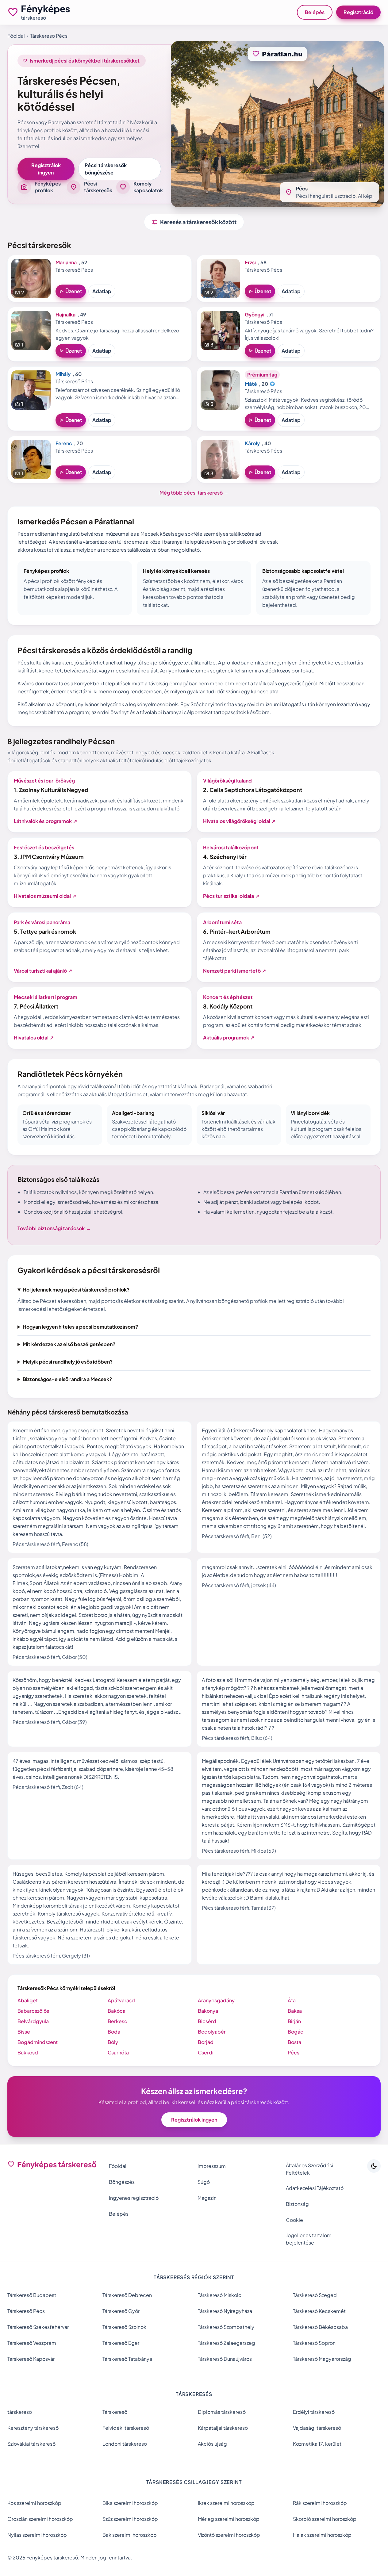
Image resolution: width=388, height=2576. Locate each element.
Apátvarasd (121, 2000)
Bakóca (117, 2011)
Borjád (206, 2042)
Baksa (295, 2011)
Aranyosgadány (216, 2000)
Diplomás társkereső (222, 2412)
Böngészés (122, 2182)
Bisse (24, 2032)
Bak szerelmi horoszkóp (130, 2535)
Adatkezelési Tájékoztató (315, 2188)
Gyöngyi (255, 314)
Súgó (204, 2182)
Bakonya (208, 2011)
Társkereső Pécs (26, 2311)
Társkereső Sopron (314, 2343)
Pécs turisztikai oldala (231, 896)
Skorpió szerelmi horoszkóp (325, 2519)
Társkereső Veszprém (32, 2343)
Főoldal (16, 36)
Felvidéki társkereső (126, 2428)
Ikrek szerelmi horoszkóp (226, 2503)
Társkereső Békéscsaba (320, 2327)
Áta (292, 2000)
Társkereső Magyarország (322, 2359)
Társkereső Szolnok (124, 2327)
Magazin (207, 2198)
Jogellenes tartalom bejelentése (309, 2239)
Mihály (63, 374)
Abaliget (28, 2000)
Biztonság (297, 2204)
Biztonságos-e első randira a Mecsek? (67, 1379)
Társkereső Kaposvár (31, 2359)
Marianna (66, 262)
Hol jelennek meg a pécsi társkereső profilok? (76, 1290)
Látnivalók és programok (45, 821)
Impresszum (212, 2166)
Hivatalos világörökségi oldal (239, 821)
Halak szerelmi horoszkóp (322, 2535)
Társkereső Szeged (315, 2295)
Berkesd (118, 2021)
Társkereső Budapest (32, 2295)
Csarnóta (118, 2052)
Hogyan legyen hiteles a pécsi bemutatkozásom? (80, 1327)
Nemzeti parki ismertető (234, 971)
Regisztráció (358, 12)
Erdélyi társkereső (314, 2412)
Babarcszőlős (33, 2011)
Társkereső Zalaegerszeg (227, 2343)
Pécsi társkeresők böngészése (106, 169)
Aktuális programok (229, 1037)
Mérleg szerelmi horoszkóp (229, 2519)
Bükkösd (28, 2052)
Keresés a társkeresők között (194, 222)
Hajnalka (65, 314)
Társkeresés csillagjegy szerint (194, 2482)
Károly (252, 443)
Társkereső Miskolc (220, 2295)
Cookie (294, 2220)
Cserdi (206, 2052)
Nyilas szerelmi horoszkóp (37, 2535)
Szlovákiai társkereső (31, 2444)
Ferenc (64, 443)
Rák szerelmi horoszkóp (320, 2503)
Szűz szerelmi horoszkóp (130, 2519)
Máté (251, 384)
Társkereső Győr (121, 2311)
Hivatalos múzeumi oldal (45, 896)
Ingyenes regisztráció (134, 2198)
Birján (294, 2021)
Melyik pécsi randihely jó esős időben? (68, 1362)
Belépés (315, 12)
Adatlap (102, 291)
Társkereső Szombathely (226, 2327)
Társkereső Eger (121, 2343)
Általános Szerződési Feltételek (309, 2169)
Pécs (294, 2052)
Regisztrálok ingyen (46, 169)
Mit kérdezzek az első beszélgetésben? (69, 1344)
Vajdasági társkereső (317, 2428)
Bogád (296, 2032)
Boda (114, 2032)
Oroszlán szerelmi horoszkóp (40, 2519)
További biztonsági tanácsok (54, 1228)
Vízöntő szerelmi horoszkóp (229, 2535)
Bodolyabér (212, 2032)
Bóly (113, 2042)
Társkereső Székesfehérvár (38, 2327)
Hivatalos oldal (34, 1037)
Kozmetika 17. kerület (317, 2444)
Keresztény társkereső (33, 2428)
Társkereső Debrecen (127, 2295)
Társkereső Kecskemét (319, 2311)
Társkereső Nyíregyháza (225, 2311)
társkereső (20, 2412)
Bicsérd (207, 2021)
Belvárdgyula (33, 2021)
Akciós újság (212, 2444)
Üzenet (71, 291)
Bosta (294, 2042)
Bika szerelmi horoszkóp (130, 2503)
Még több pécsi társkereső (194, 493)
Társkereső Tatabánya (127, 2359)
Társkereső (115, 2412)
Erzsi (250, 262)
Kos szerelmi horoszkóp (34, 2503)
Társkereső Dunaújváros (225, 2359)
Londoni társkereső (125, 2444)
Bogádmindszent (38, 2042)
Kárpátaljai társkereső (223, 2428)
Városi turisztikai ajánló (43, 971)
